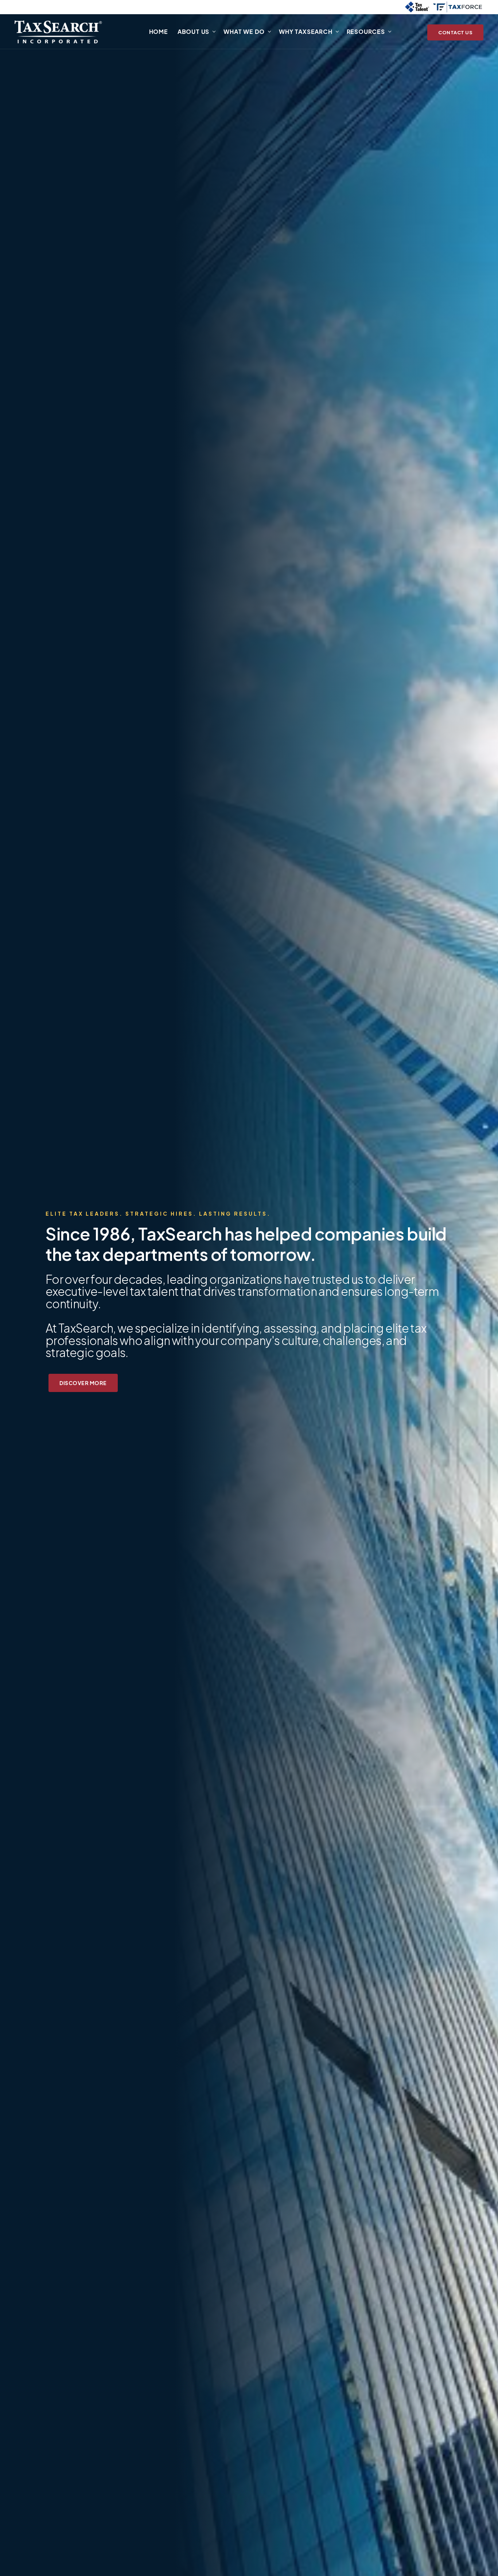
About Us (193, 32)
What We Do (244, 32)
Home (159, 32)
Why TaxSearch (306, 32)
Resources (366, 32)
